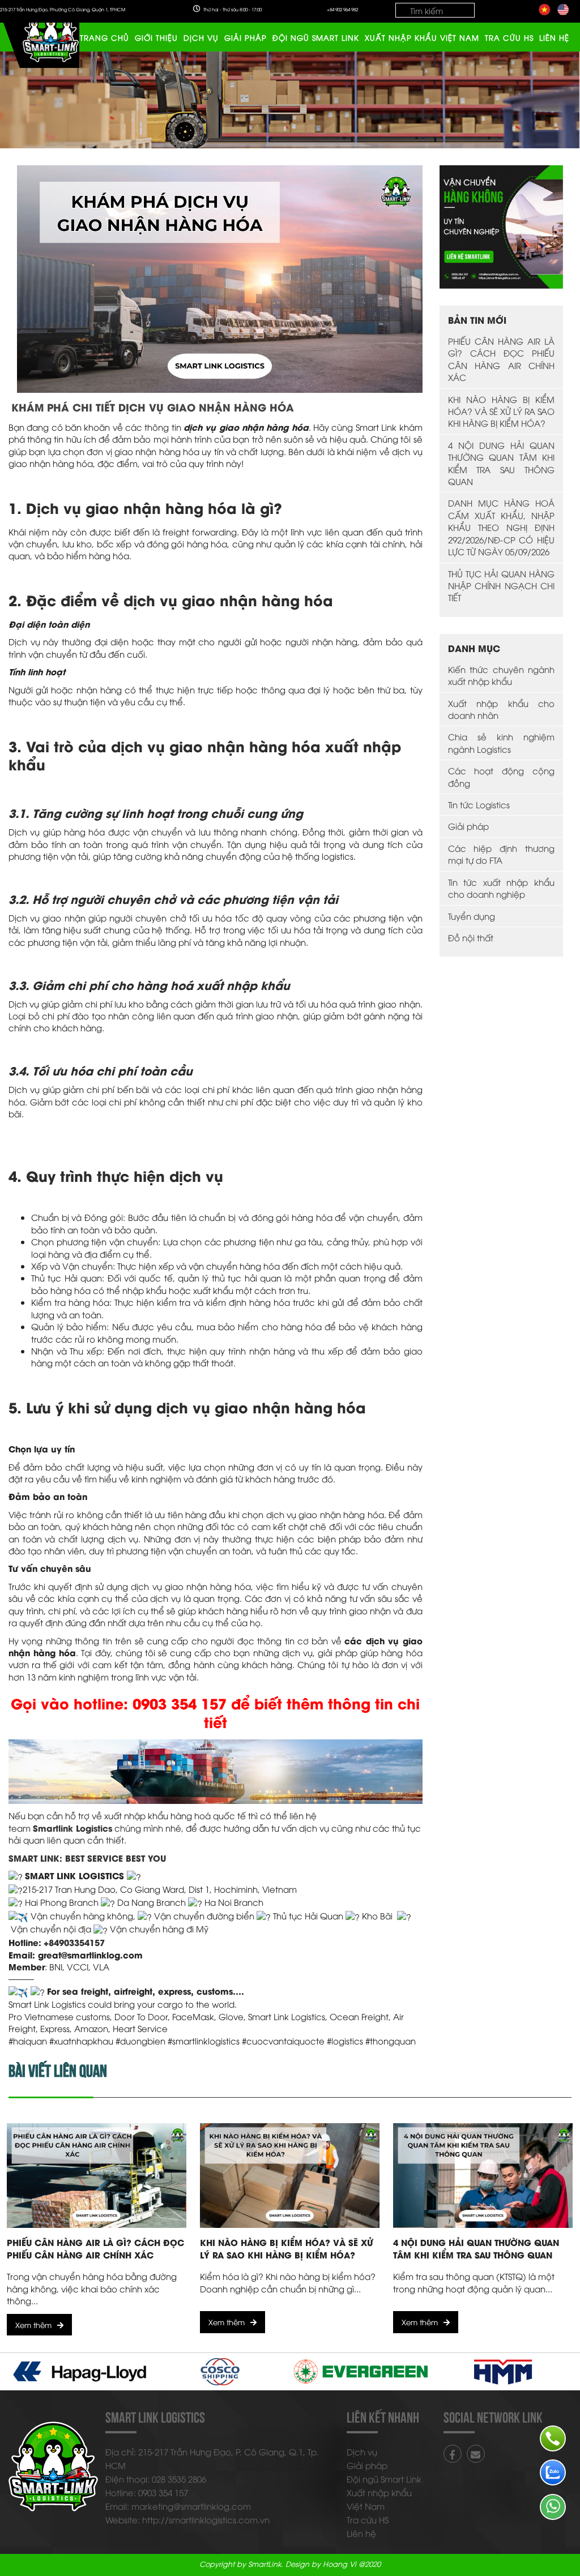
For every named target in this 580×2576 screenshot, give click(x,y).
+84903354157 (74, 1942)
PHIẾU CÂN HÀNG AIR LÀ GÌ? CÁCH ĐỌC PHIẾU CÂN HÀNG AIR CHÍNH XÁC (502, 359)
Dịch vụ (201, 37)
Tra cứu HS (509, 37)
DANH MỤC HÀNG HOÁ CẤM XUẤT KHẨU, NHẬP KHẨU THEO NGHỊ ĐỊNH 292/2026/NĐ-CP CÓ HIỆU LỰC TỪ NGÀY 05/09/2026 (502, 527)
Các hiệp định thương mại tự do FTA (502, 854)
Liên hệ (554, 37)
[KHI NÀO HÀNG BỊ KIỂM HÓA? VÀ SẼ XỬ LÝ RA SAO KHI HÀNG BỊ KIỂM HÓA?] (290, 2176)
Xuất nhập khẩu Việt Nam (422, 37)
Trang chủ (105, 37)
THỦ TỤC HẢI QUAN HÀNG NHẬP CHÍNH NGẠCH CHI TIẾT (502, 586)
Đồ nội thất (471, 937)
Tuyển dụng (472, 916)
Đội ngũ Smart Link (316, 37)
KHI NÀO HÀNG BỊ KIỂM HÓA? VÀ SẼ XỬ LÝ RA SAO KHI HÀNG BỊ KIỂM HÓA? (502, 411)
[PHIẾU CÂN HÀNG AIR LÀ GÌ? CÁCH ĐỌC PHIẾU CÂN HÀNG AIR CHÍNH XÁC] (97, 2176)
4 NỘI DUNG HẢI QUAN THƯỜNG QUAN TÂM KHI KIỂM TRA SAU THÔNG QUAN (502, 463)
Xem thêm (33, 2325)
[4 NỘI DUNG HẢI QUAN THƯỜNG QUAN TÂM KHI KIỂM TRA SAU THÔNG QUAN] (483, 2176)
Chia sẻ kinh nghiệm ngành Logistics (502, 742)
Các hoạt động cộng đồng (502, 776)
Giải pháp (246, 37)
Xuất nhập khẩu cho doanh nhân (502, 709)
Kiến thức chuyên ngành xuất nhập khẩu (502, 675)
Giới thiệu (156, 37)
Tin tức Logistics (479, 804)
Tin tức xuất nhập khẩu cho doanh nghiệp (502, 888)
